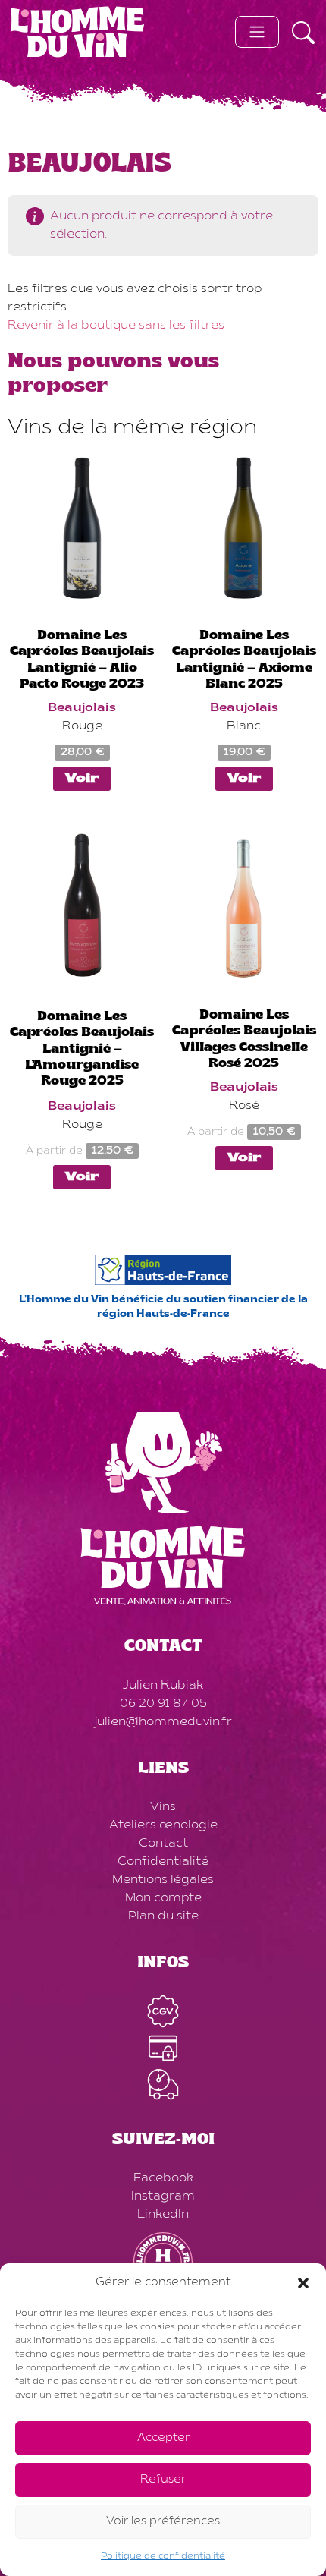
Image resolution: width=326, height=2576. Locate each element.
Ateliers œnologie (163, 1825)
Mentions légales (163, 1880)
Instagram (163, 2197)
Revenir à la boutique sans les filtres (116, 326)
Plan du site (163, 1916)
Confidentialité (163, 1862)
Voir (82, 779)
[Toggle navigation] (257, 32)
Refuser (163, 2480)
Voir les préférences (163, 2522)
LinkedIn (163, 2215)
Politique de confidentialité (163, 2556)
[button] (303, 2283)
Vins (163, 1807)
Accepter (163, 2438)
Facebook (163, 2178)
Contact (163, 1844)
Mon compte (163, 1898)
